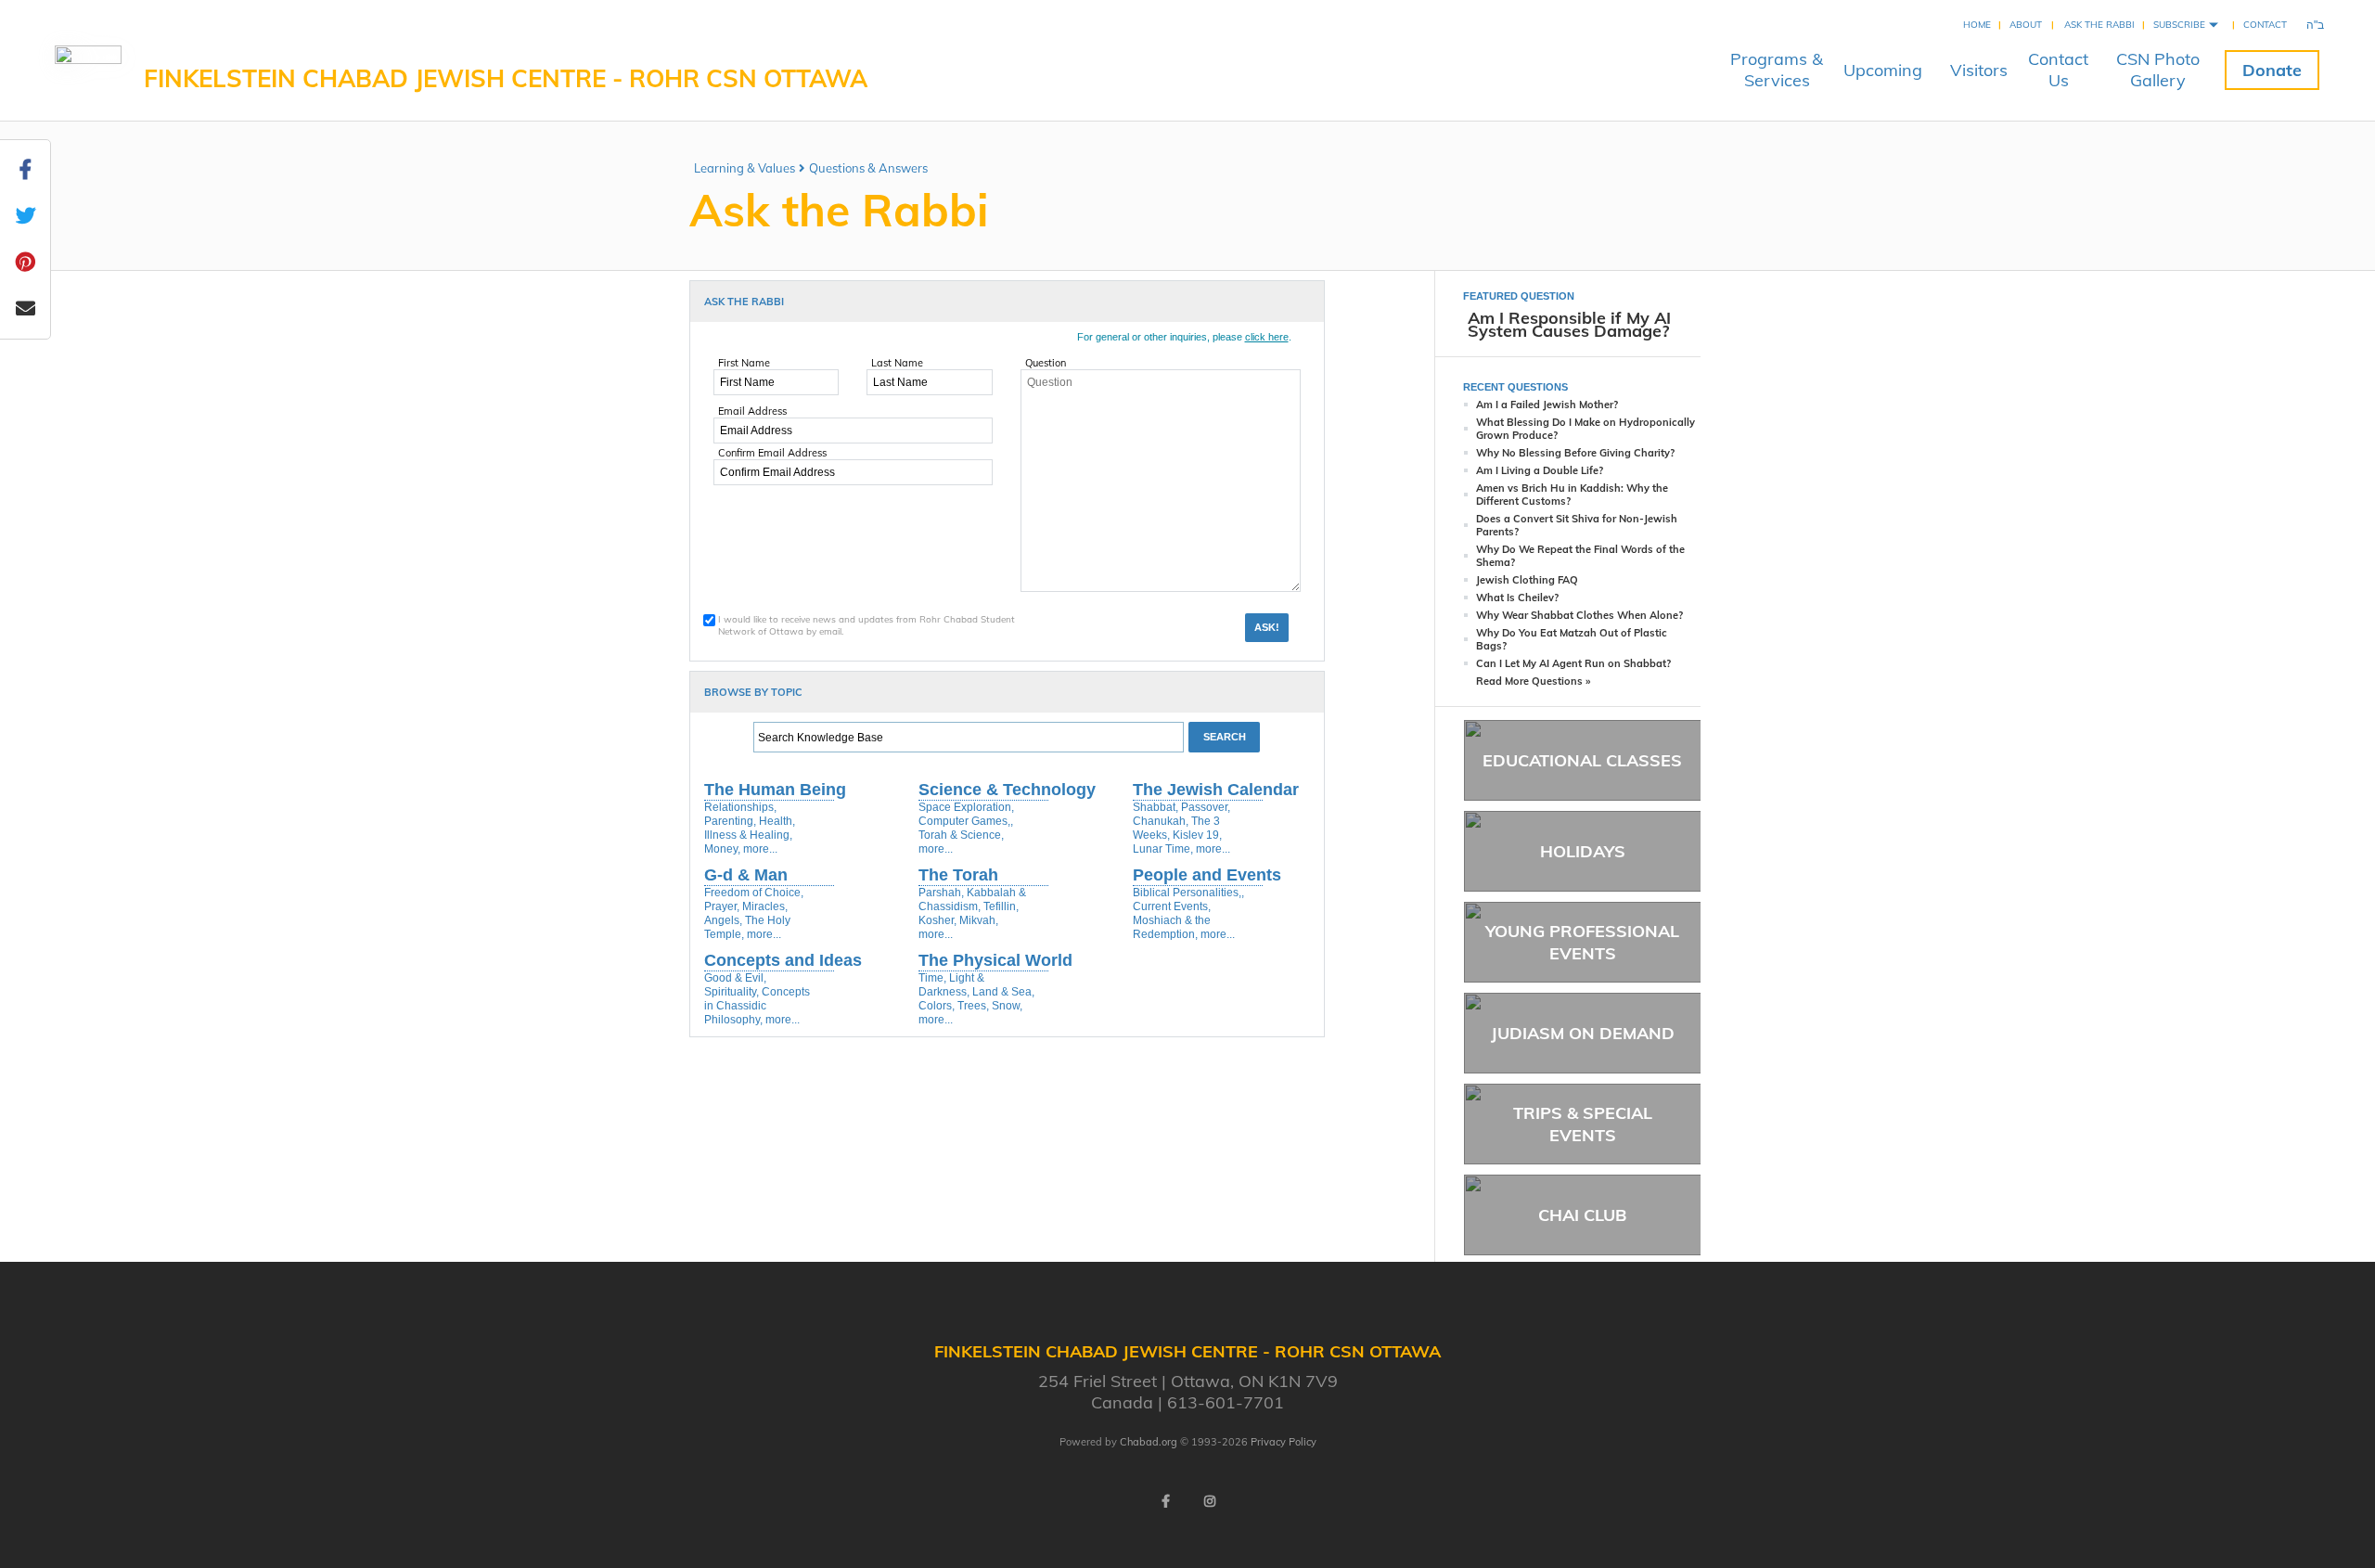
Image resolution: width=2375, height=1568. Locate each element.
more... (760, 849)
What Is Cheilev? (1517, 598)
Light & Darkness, (951, 985)
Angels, (723, 920)
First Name (744, 363)
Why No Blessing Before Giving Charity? (1575, 453)
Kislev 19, (1197, 835)
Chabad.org (1149, 1442)
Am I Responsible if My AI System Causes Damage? (1569, 324)
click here (1267, 337)
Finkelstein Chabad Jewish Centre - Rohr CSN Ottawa (506, 78)
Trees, (973, 1006)
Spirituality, (732, 992)
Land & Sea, (1003, 992)
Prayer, (722, 906)
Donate (2272, 70)
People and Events (1207, 875)
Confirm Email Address (772, 453)
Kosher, (937, 920)
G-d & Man (746, 875)
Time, (932, 978)
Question (1046, 363)
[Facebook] (1165, 1501)
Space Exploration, (966, 807)
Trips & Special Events (1583, 1124)
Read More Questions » (1533, 681)
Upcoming (1883, 70)
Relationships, (740, 807)
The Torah (958, 875)
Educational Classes (1582, 760)
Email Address (752, 411)
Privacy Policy (1284, 1442)
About (2026, 25)
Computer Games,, (966, 821)
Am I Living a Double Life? (1540, 470)
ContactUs (2058, 70)
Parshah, (941, 893)
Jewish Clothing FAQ (1527, 580)
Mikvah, (979, 920)
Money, (722, 849)
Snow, (1007, 1006)
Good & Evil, (735, 978)
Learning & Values (745, 168)
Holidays (1583, 851)
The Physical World (995, 960)
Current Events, (1172, 906)
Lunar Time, (1163, 849)
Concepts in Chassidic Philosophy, (757, 1006)
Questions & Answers (868, 168)
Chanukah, (1161, 821)
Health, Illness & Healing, (750, 828)
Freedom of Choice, (754, 893)
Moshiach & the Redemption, (1172, 927)
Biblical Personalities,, (1188, 893)
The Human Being (775, 790)
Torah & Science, (961, 835)
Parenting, (730, 821)
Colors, (937, 1006)
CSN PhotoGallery (2158, 70)
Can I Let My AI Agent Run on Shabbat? (1573, 663)
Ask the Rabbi (2099, 25)
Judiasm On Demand (1583, 1033)
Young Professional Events (1582, 942)
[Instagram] (1210, 1501)
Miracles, (765, 906)
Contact (2265, 25)
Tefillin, (1001, 906)
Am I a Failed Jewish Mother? (1547, 405)
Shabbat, (1155, 807)
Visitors (1979, 70)
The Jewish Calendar (1216, 790)
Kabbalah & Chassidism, (972, 900)
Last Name (897, 363)
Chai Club (1582, 1215)
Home (1977, 25)
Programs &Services (1777, 70)
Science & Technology (1007, 790)
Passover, (1206, 807)
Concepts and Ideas (783, 960)
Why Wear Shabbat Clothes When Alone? (1579, 615)
